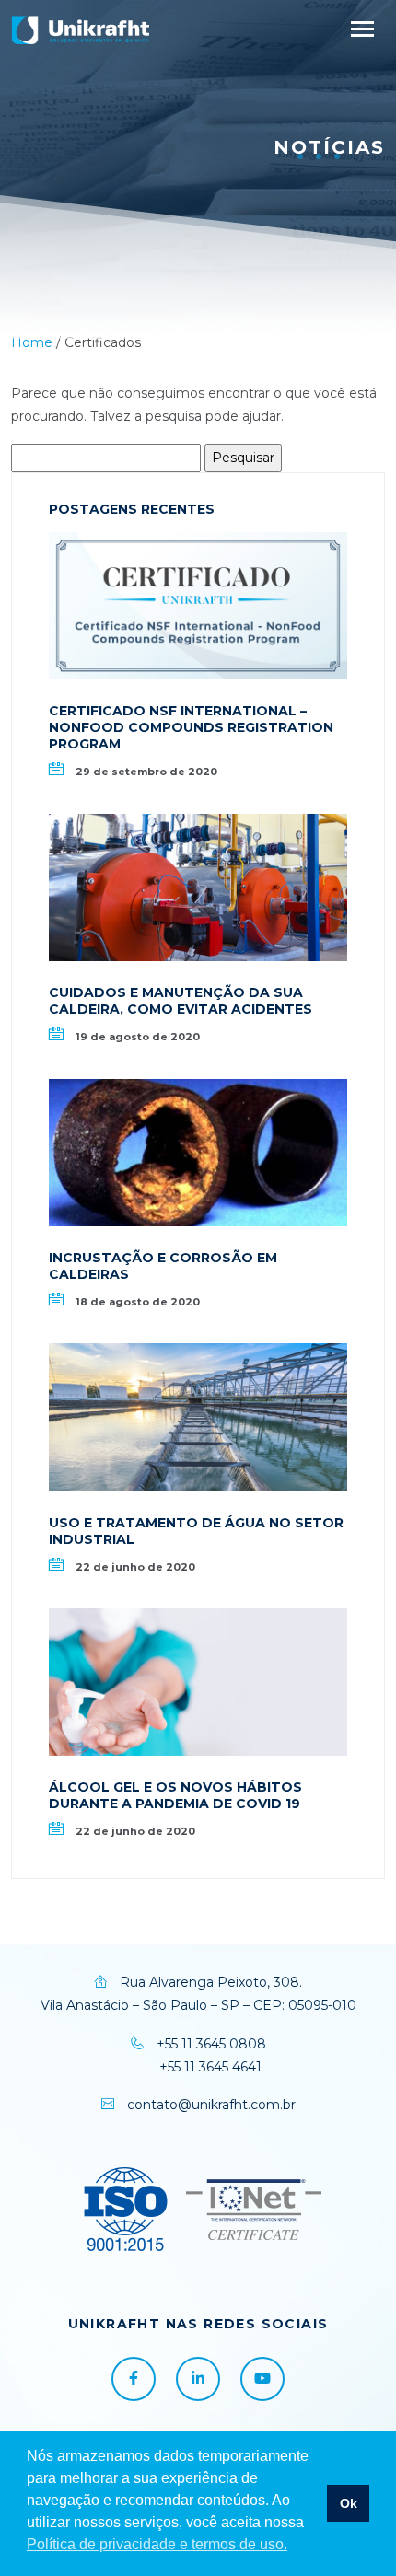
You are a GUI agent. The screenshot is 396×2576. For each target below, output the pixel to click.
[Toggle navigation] (362, 29)
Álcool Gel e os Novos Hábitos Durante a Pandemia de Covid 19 (175, 1795)
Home (32, 342)
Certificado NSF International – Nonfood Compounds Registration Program (191, 727)
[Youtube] (262, 2379)
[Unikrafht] (80, 29)
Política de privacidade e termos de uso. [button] (157, 2544)
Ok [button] (349, 2503)
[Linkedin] (198, 2379)
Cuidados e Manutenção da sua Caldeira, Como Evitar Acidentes (181, 1001)
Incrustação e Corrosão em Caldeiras (163, 1266)
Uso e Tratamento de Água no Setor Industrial (196, 1531)
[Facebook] (134, 2379)
